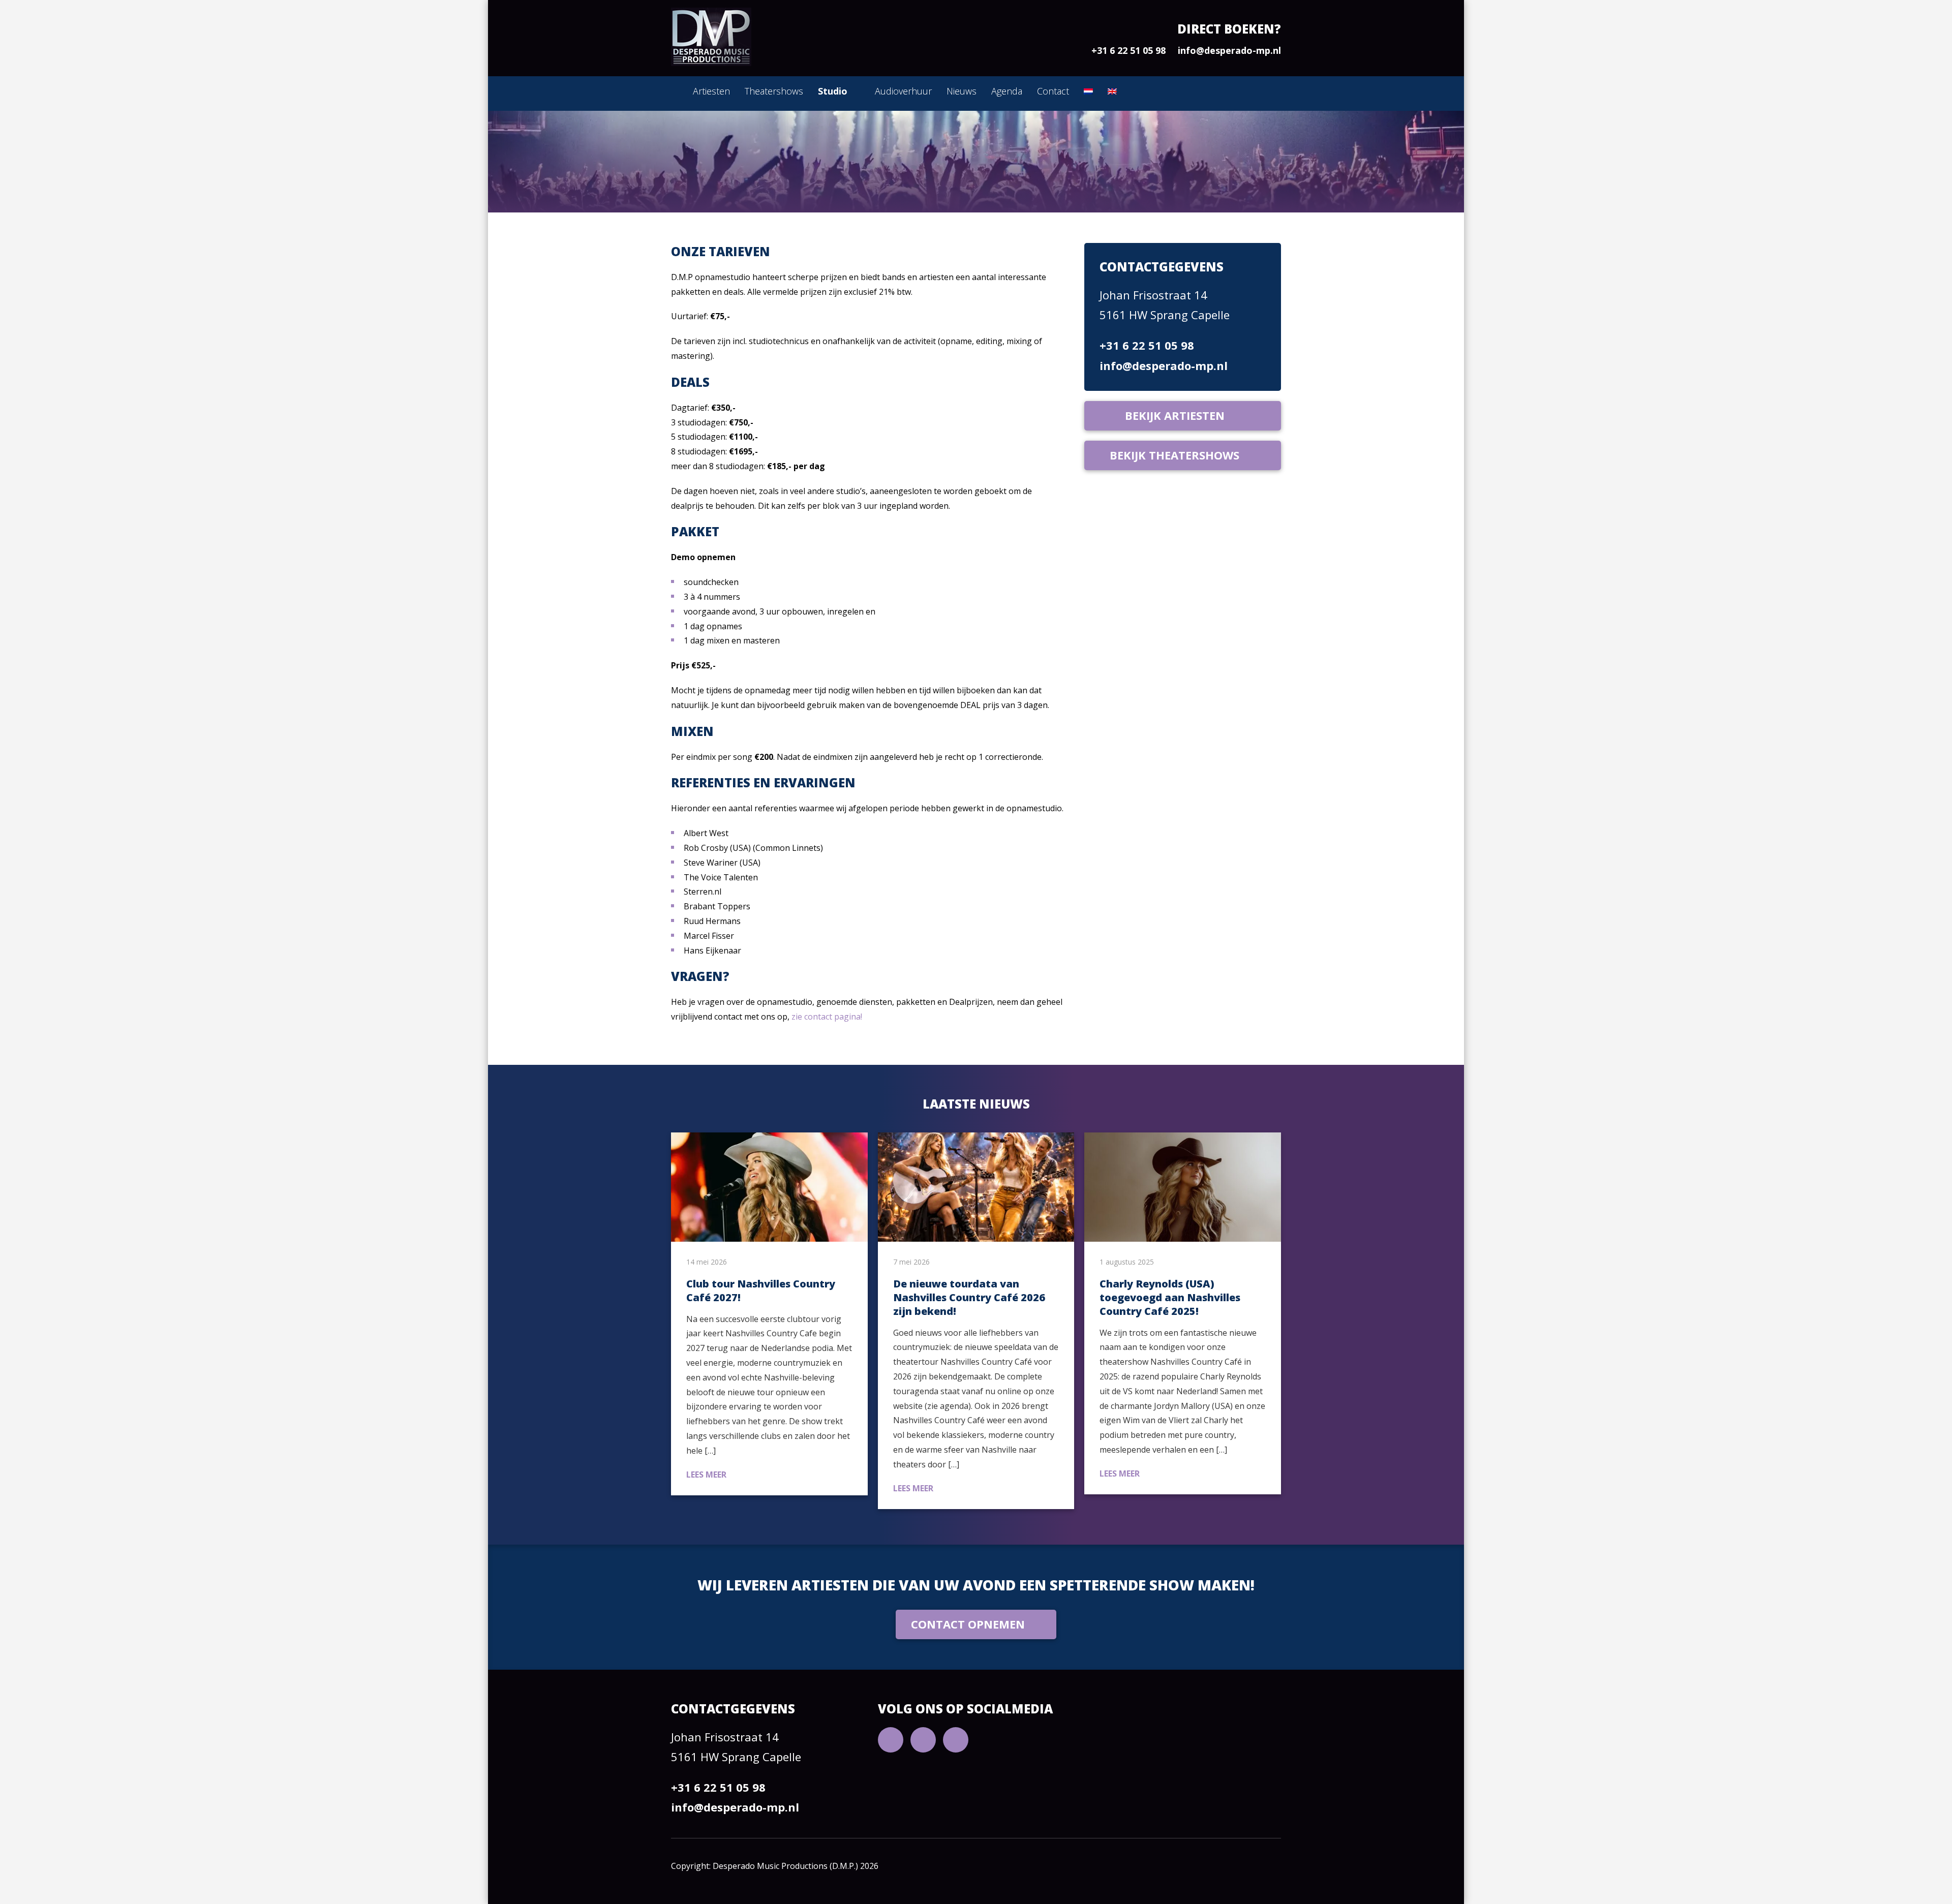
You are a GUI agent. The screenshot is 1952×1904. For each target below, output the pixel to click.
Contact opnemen (968, 1624)
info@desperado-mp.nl (1229, 50)
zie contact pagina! (826, 1017)
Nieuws (962, 91)
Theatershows (774, 91)
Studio (833, 91)
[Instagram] (956, 1740)
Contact (1053, 91)
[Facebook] (923, 1740)
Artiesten (711, 91)
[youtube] (891, 1740)
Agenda (1007, 91)
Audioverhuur (903, 91)
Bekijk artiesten (1175, 415)
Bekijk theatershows (1175, 455)
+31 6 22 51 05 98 (1128, 50)
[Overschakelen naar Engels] (1112, 91)
